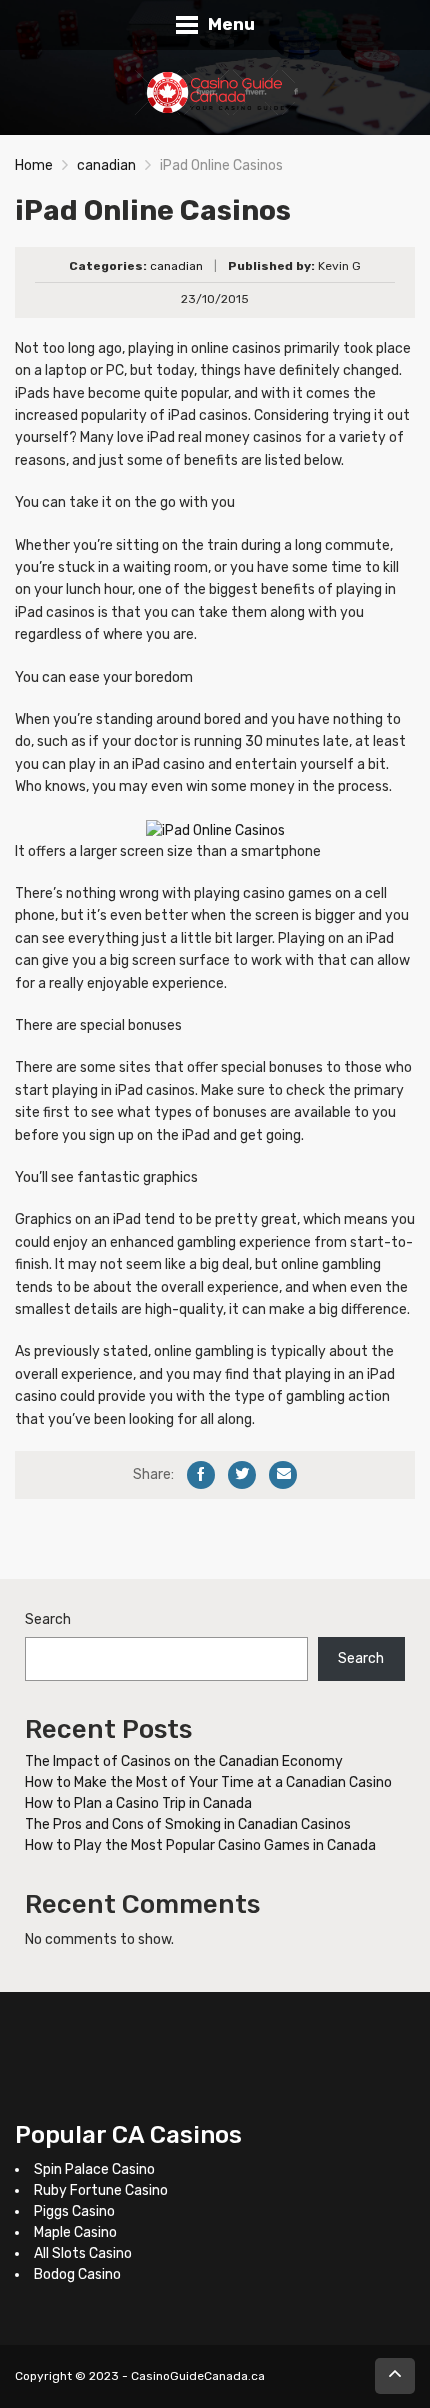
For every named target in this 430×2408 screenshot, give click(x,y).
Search (48, 1619)
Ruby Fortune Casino (101, 2190)
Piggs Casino (74, 2211)
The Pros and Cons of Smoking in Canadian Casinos (188, 1824)
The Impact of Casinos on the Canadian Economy (184, 1761)
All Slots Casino (83, 2253)
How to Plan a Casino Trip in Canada (138, 1803)
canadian (106, 165)
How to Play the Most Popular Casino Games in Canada (200, 1845)
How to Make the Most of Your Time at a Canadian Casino (208, 1782)
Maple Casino (75, 2232)
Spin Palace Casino (94, 2169)
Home (34, 165)
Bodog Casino (77, 2274)
